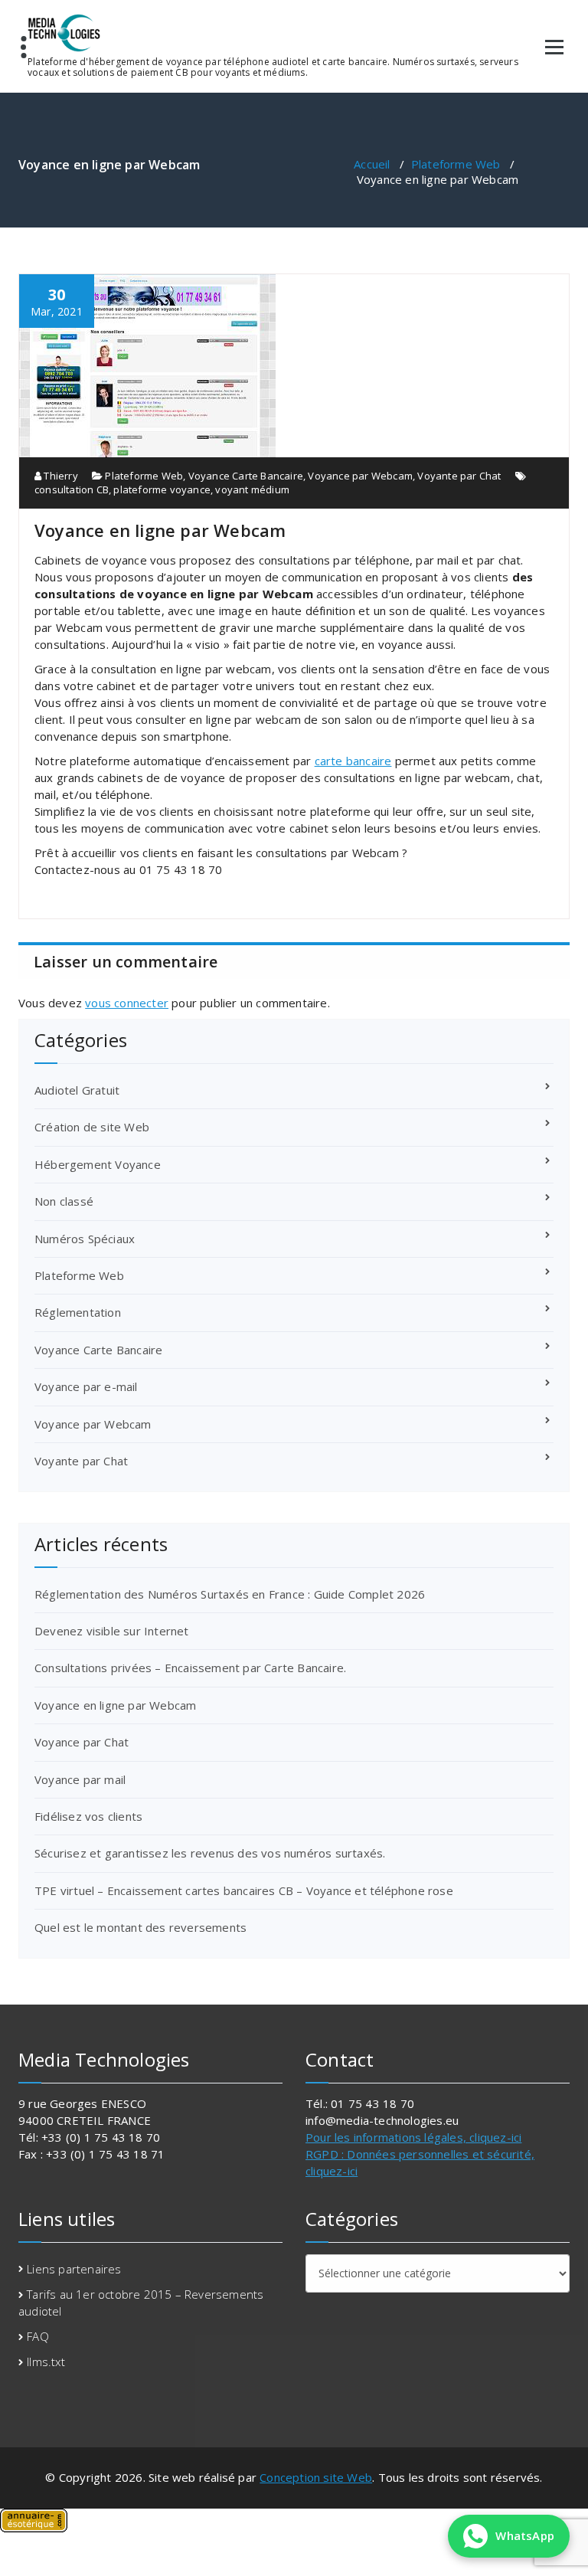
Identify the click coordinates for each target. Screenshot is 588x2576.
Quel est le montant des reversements (140, 1927)
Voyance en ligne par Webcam (115, 1705)
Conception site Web (316, 2477)
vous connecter (127, 1003)
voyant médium (252, 489)
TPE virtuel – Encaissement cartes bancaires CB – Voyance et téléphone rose (244, 1890)
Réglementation (78, 1312)
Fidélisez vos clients (88, 1816)
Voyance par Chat (82, 1742)
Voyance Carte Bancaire (246, 476)
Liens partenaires (74, 2269)
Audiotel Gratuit (77, 1090)
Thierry (60, 476)
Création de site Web (92, 1127)
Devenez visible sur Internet (112, 1631)
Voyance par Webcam (360, 476)
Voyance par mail (80, 1779)
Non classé (64, 1201)
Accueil (372, 164)
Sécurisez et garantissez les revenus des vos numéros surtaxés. (210, 1853)
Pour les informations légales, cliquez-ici (413, 2137)
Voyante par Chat (459, 476)
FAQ (38, 2336)
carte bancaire (353, 761)
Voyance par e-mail (86, 1386)
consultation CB (72, 489)
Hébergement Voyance (98, 1164)
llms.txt (46, 2362)
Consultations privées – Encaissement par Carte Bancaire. (190, 1668)
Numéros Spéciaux (85, 1239)
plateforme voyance (162, 489)
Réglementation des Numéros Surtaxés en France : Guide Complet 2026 (230, 1594)
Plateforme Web (456, 164)
